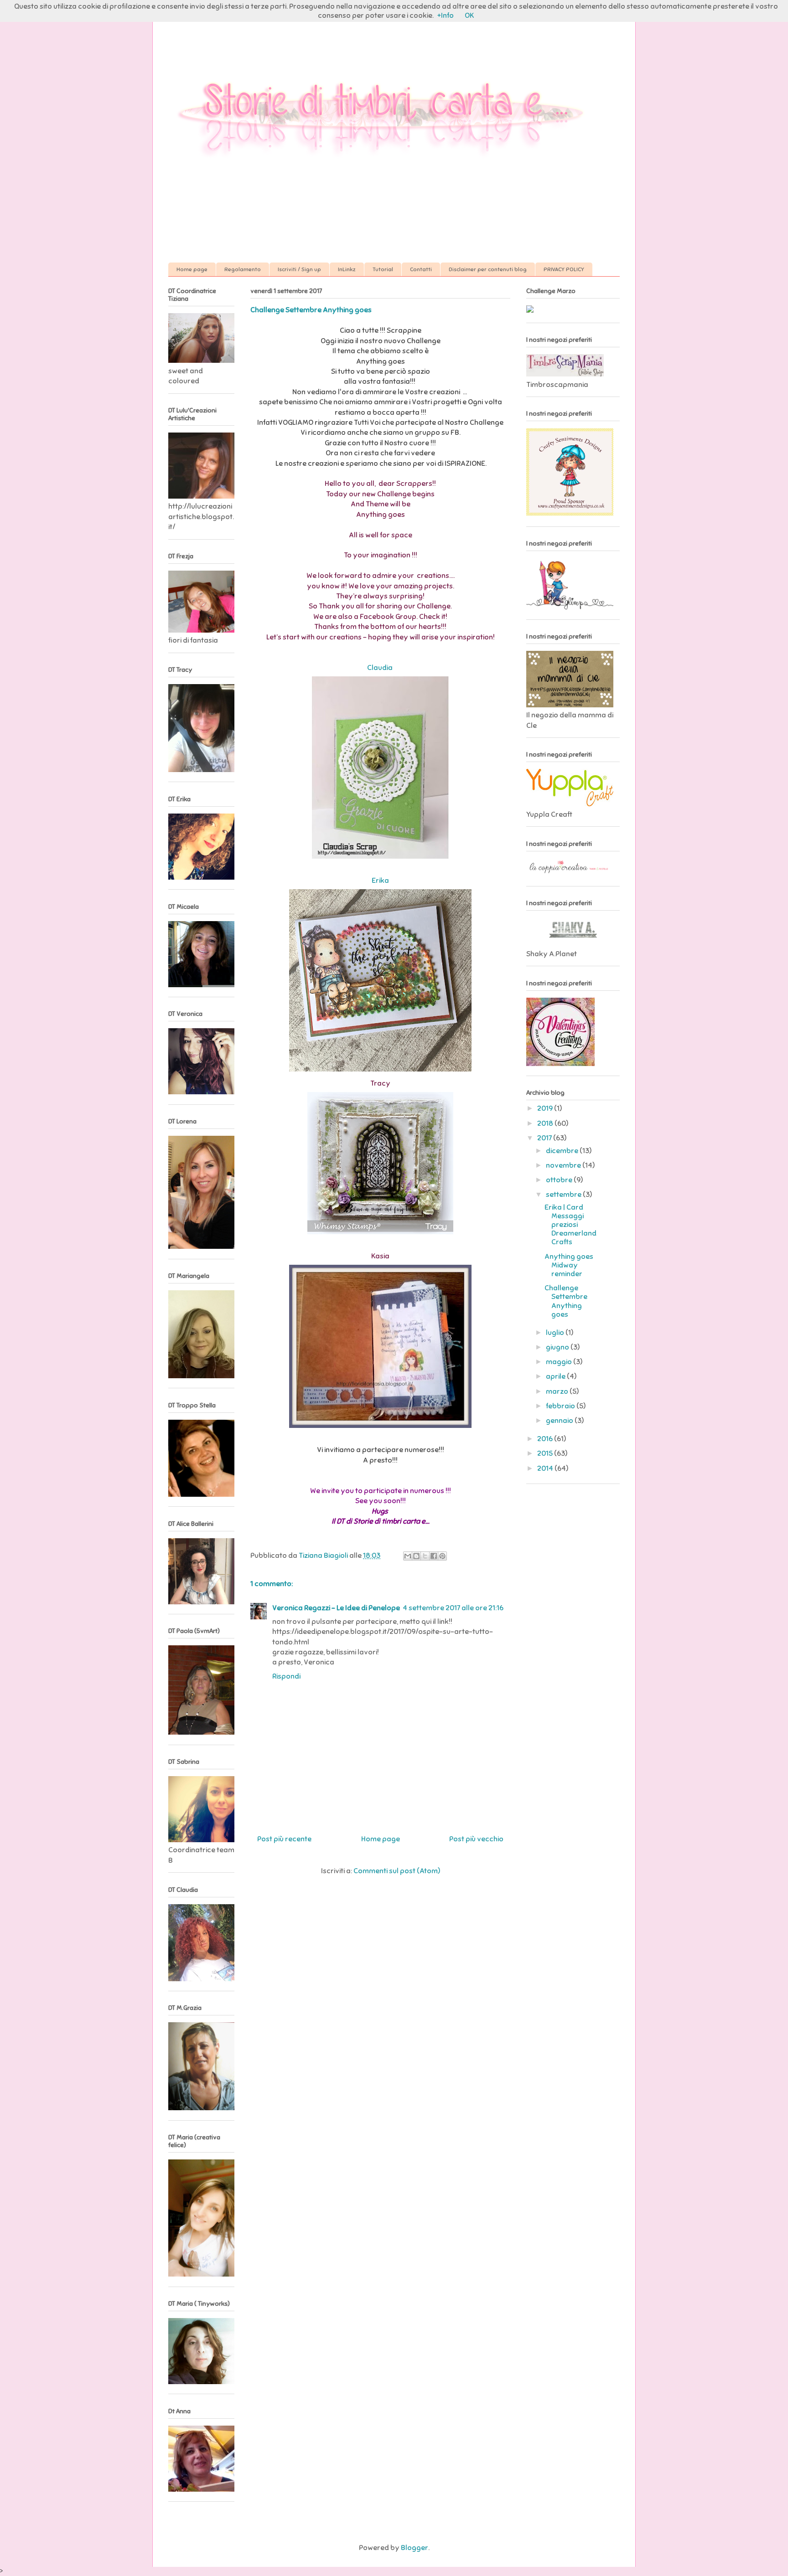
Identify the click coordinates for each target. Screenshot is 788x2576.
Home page (192, 269)
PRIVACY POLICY (564, 269)
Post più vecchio (476, 1839)
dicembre (563, 1151)
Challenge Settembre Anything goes (566, 1301)
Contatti (421, 269)
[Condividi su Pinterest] (442, 1556)
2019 (546, 1108)
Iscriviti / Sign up (299, 269)
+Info (446, 15)
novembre (564, 1165)
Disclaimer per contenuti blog (488, 269)
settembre (564, 1195)
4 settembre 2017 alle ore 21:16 (453, 1608)
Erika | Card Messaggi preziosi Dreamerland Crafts (570, 1225)
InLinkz (347, 269)
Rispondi (286, 1676)
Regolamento (243, 269)
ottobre (560, 1180)
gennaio (560, 1421)
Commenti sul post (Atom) (397, 1871)
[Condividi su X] (425, 1556)
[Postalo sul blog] (416, 1556)
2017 (545, 1138)
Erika (380, 881)
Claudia (381, 668)
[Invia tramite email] (408, 1556)
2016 (546, 1439)
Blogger (415, 2548)
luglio (556, 1333)
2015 (546, 1453)
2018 (546, 1123)
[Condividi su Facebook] (434, 1556)
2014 (546, 1468)
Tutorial (383, 269)
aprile (556, 1376)
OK (469, 15)
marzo (558, 1391)
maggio (560, 1362)
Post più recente (284, 1839)
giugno (558, 1347)
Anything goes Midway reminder (569, 1265)
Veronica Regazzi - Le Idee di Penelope (336, 1608)
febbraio (561, 1406)
